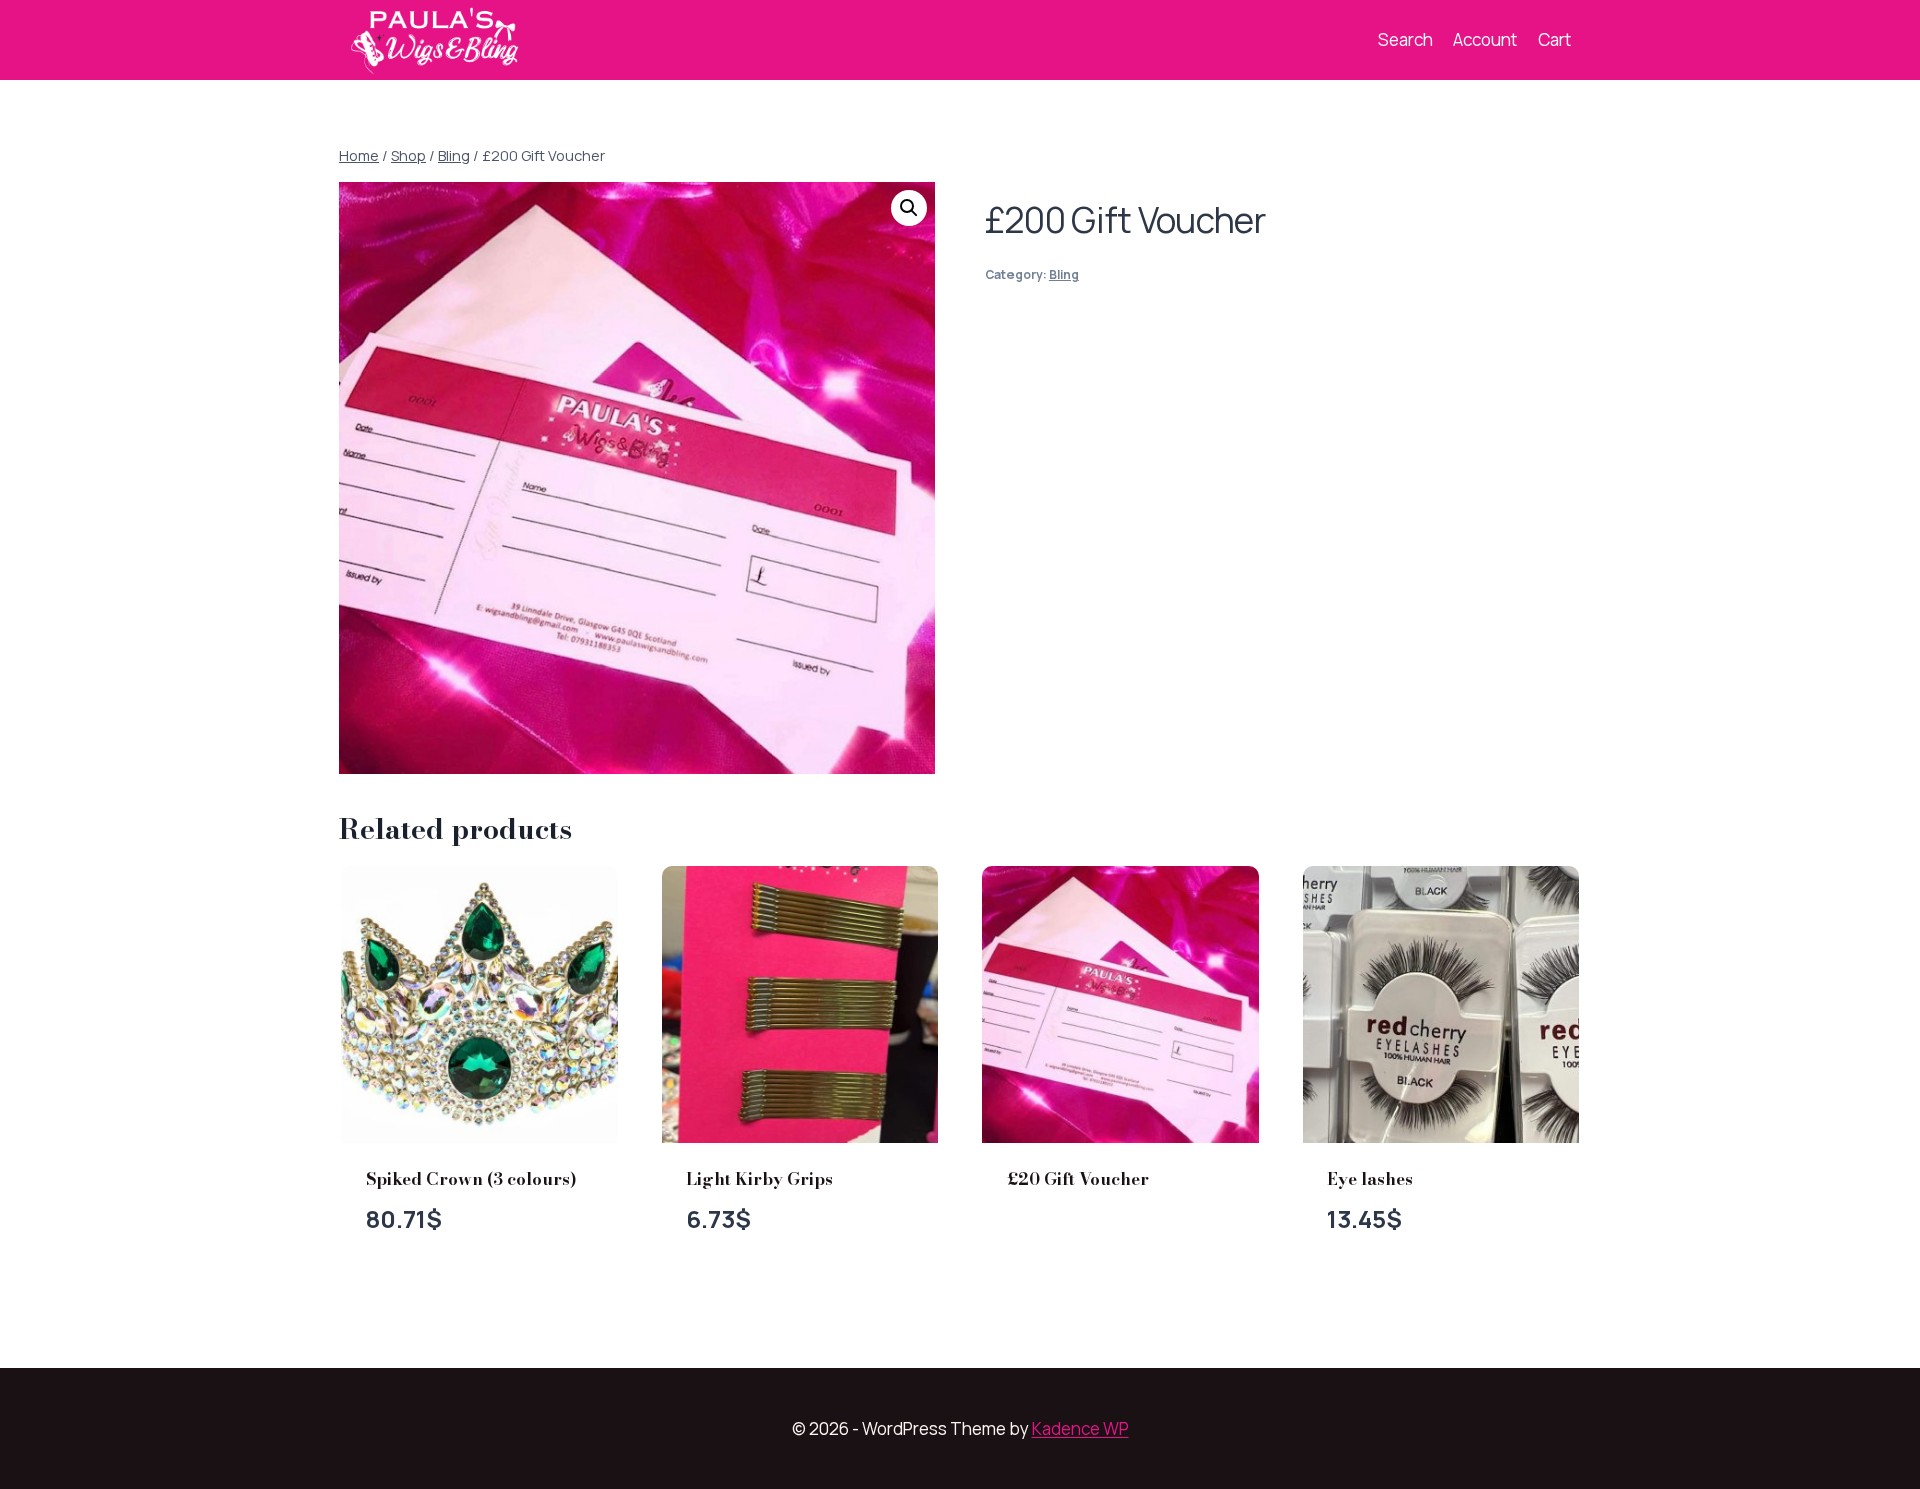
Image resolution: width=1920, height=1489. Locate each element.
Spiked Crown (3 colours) (471, 1179)
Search (1405, 39)
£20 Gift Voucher (1078, 1179)
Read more (1069, 1244)
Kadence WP (1080, 1428)
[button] (909, 208)
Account (1485, 39)
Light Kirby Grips (759, 1179)
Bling (1064, 274)
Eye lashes (1370, 1179)
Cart (1554, 39)
